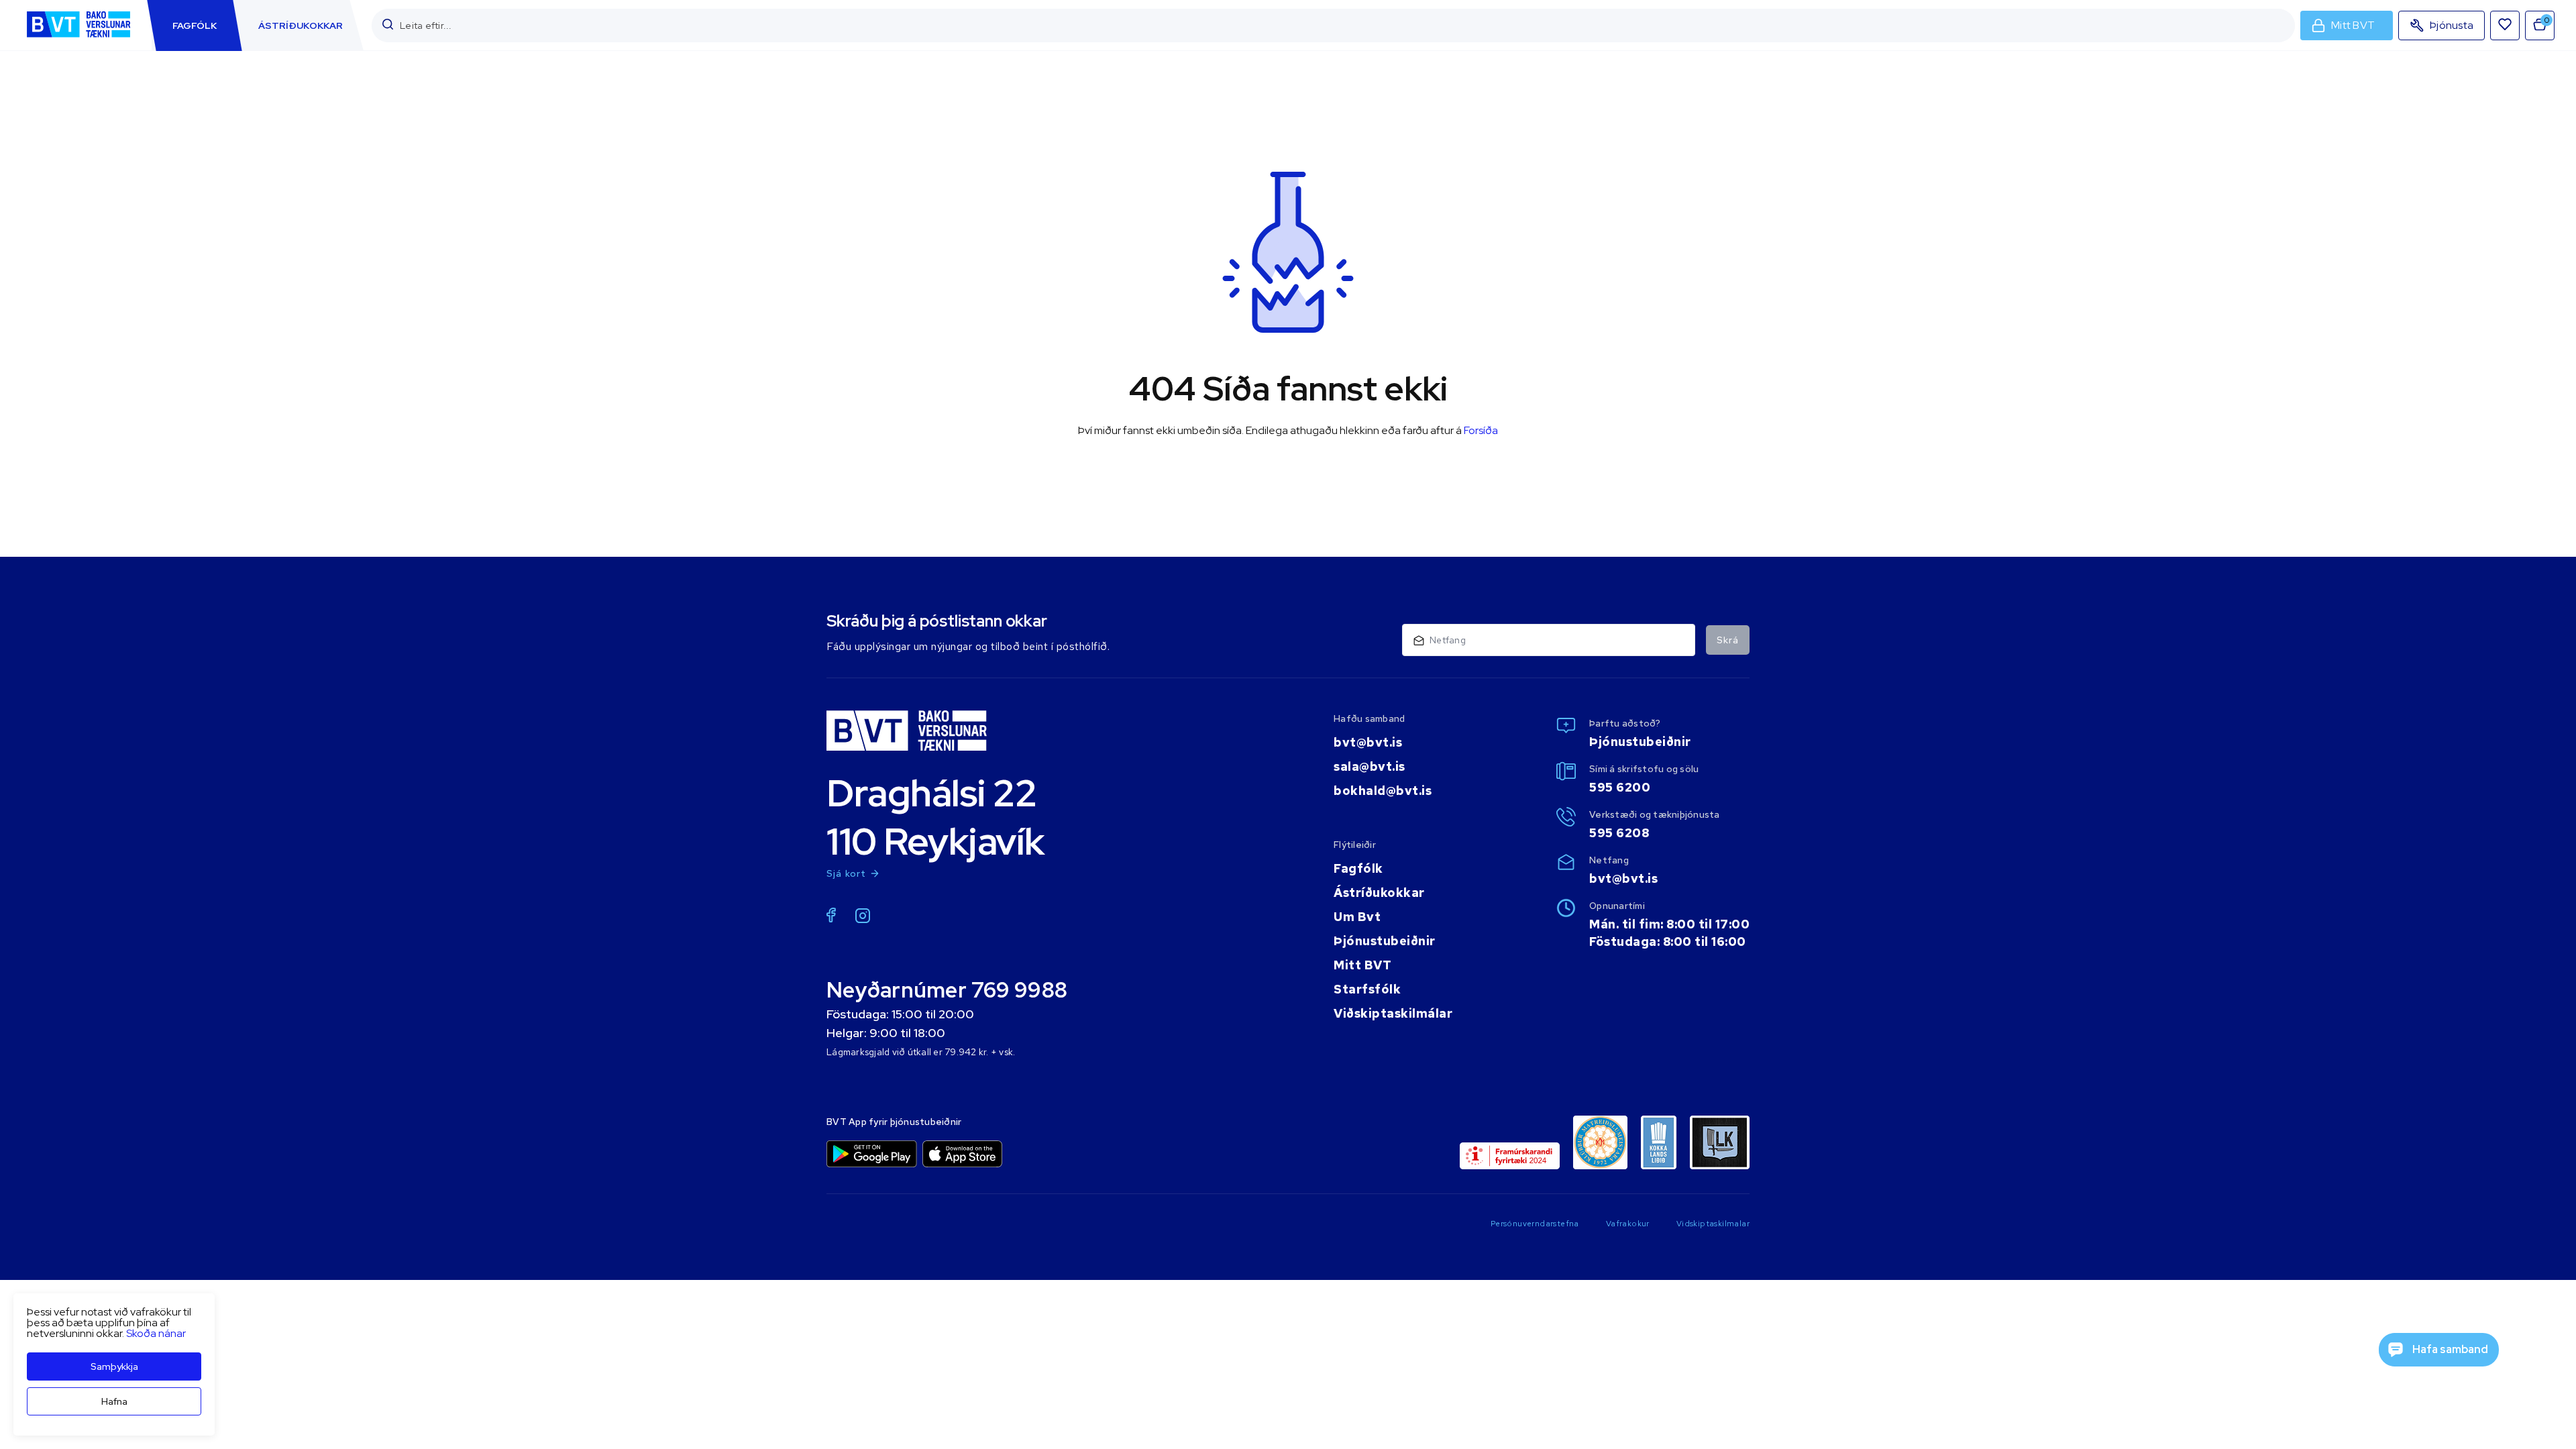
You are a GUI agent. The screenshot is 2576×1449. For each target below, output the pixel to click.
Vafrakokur (1628, 1224)
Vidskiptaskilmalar (1713, 1224)
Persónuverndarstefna (1535, 1224)
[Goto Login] (2505, 25)
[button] (388, 25)
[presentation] (195, 25)
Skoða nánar (156, 1333)
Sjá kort (847, 873)
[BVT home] (78, 39)
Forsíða (1481, 430)
